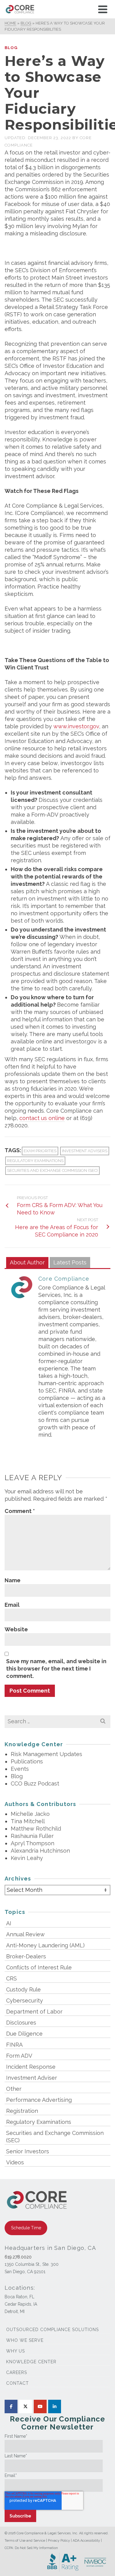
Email (12, 1605)
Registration (22, 2111)
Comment (20, 1511)
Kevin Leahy (27, 1858)
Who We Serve (25, 2340)
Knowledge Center (31, 2362)
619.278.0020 (18, 2257)
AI (9, 1923)
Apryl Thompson (33, 1843)
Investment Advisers (85, 1151)
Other (14, 2089)
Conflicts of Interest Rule (39, 1967)
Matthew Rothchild (36, 1829)
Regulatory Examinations (35, 1161)
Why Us (15, 2351)
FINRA (14, 2045)
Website (16, 1629)
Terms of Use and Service (25, 2541)
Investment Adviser (32, 2078)
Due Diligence (24, 2034)
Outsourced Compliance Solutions (52, 2330)
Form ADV (19, 2056)
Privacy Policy (59, 2541)
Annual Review (25, 1934)
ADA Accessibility (86, 2541)
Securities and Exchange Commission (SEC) (52, 1170)
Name (13, 1580)
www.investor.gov (76, 726)
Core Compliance (64, 1279)
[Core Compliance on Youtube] (40, 2406)
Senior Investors (28, 2151)
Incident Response (31, 2067)
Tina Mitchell (28, 1821)
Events (20, 1769)
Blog (11, 48)
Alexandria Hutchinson (40, 1851)
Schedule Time (26, 2228)
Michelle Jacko (30, 1814)
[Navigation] (103, 9)
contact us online (42, 1118)
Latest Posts (70, 1262)
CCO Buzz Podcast (35, 1783)
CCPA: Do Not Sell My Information (31, 2548)
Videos (15, 2162)
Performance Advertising (39, 2100)
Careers (17, 2372)
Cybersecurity (25, 2001)
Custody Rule (23, 1989)
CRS (11, 1978)
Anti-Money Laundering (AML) (45, 1945)
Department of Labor (34, 2012)
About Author (27, 1262)
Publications (27, 1761)
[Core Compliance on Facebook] (11, 2406)
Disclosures (21, 2023)
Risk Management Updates (46, 1754)
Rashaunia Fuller (32, 1836)
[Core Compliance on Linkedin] (55, 2406)
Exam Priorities (40, 1151)
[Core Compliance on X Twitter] (25, 2406)
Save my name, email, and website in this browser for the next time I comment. (56, 1669)
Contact (17, 2383)
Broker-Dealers (26, 1956)
